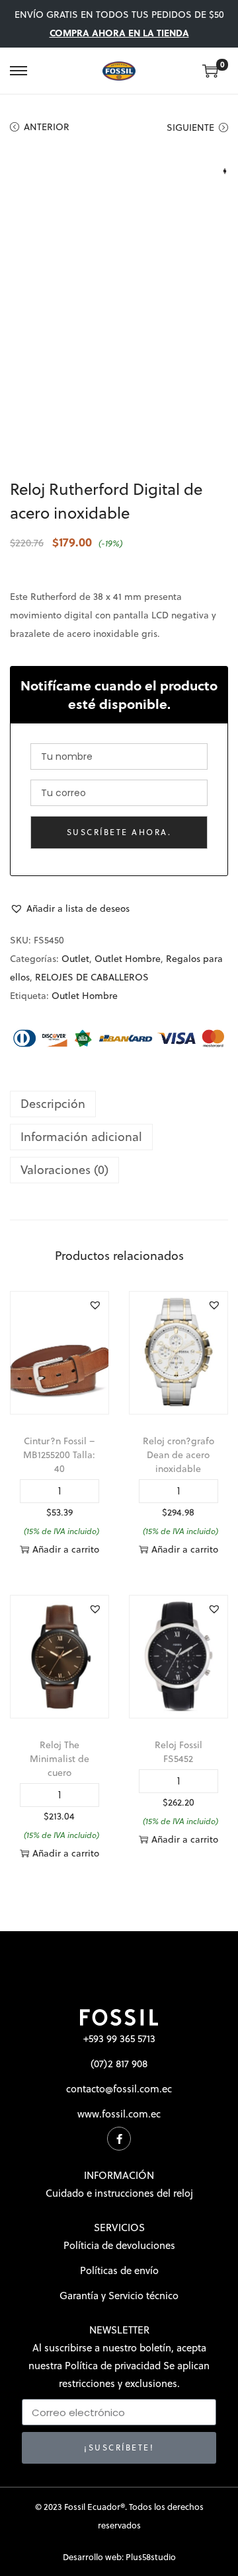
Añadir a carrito (66, 1549)
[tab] (119, 1104)
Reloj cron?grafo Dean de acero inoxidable (178, 1455)
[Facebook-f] (119, 2139)
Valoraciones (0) (64, 1170)
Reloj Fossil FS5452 (178, 1752)
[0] (210, 71)
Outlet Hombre (128, 959)
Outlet (75, 959)
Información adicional (81, 1137)
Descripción (53, 1104)
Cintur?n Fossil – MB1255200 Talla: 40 (59, 1455)
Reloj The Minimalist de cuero (59, 1759)
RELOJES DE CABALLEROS (92, 977)
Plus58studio (151, 2557)
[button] (70, 908)
